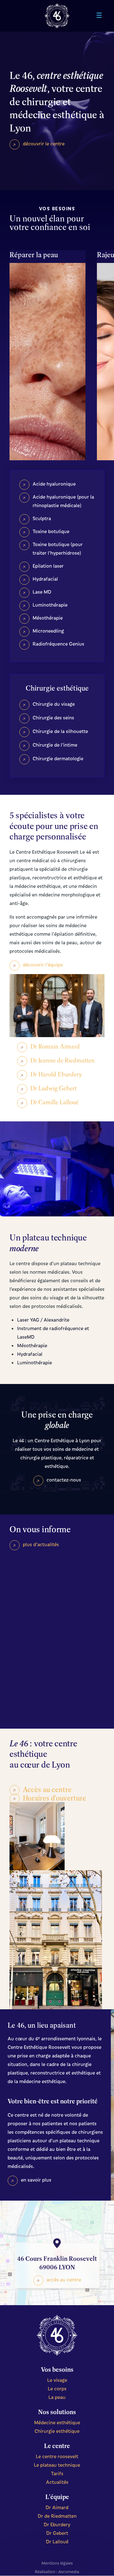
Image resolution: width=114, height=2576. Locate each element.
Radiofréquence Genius (58, 644)
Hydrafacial (45, 579)
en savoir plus (36, 2180)
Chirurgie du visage (54, 704)
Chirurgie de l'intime (55, 745)
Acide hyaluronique (54, 484)
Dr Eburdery (57, 2524)
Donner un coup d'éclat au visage (47, 313)
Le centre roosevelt (57, 2456)
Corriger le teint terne (53, 271)
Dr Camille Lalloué (54, 1102)
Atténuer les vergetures (43, 422)
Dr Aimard (57, 2507)
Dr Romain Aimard (55, 1046)
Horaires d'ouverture (54, 1798)
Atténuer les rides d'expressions (49, 351)
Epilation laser (48, 566)
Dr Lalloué (57, 2541)
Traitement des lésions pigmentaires (54, 445)
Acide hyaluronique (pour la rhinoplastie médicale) (63, 501)
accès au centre (64, 2280)
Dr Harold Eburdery (56, 1074)
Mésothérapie (48, 618)
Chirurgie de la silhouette (60, 731)
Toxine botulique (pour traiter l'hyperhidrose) (58, 548)
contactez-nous (64, 1480)
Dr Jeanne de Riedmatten (63, 1060)
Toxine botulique (51, 531)
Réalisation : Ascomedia (57, 2571)
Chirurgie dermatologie (58, 758)
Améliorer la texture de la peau (51, 375)
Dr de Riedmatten (57, 2516)
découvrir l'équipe (43, 965)
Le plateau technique (57, 2465)
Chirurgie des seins (53, 717)
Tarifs (57, 2473)
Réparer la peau (34, 255)
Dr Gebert (57, 2533)
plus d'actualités (41, 1544)
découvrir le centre (44, 143)
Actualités (57, 2482)
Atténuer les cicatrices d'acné (54, 398)
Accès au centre (47, 1789)
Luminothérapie (50, 605)
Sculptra (42, 518)
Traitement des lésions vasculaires (54, 290)
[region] (57, 1641)
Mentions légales (57, 2563)
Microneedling (48, 631)
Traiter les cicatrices (51, 332)
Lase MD (42, 592)
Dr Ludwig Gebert (54, 1088)
